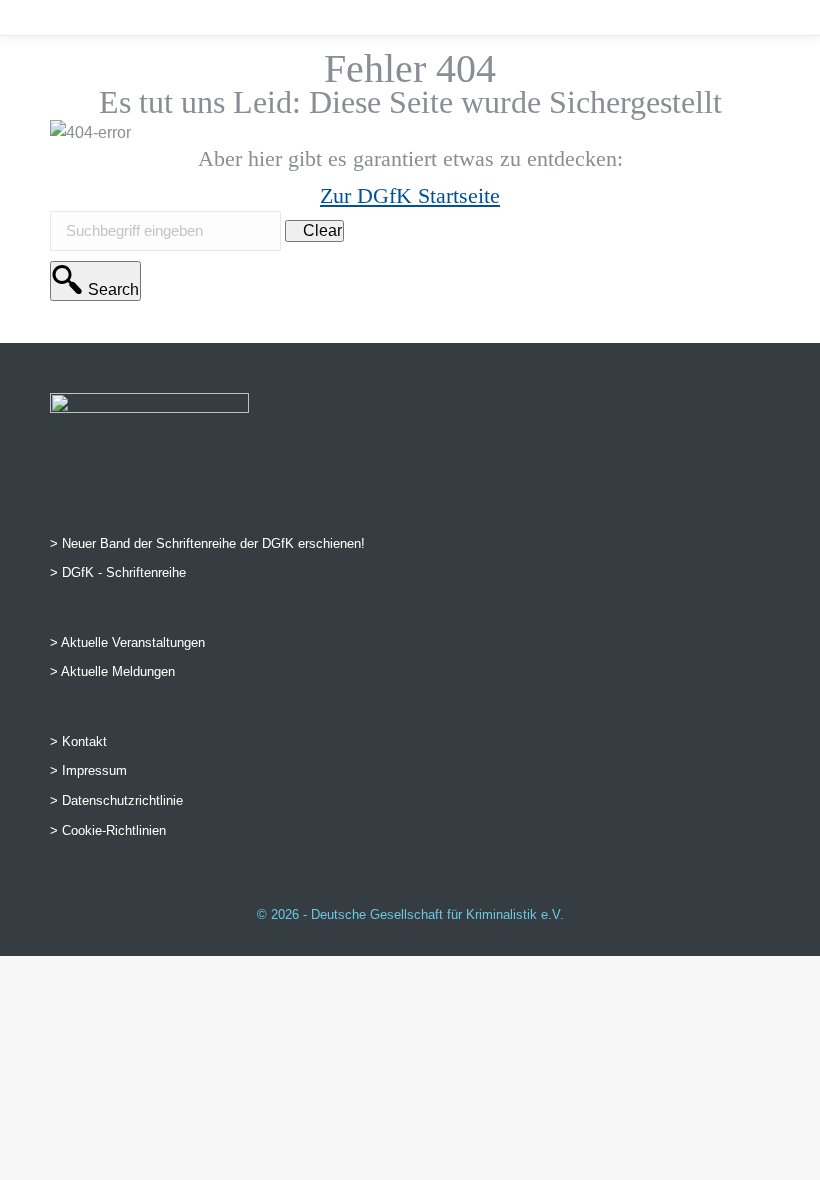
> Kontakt (78, 741)
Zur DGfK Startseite (410, 195)
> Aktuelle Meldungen (112, 671)
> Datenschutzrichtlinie (116, 800)
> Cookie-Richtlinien (108, 830)
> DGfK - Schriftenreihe (118, 572)
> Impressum (88, 770)
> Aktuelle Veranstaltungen (127, 642)
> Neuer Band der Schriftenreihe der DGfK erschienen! (207, 543)
